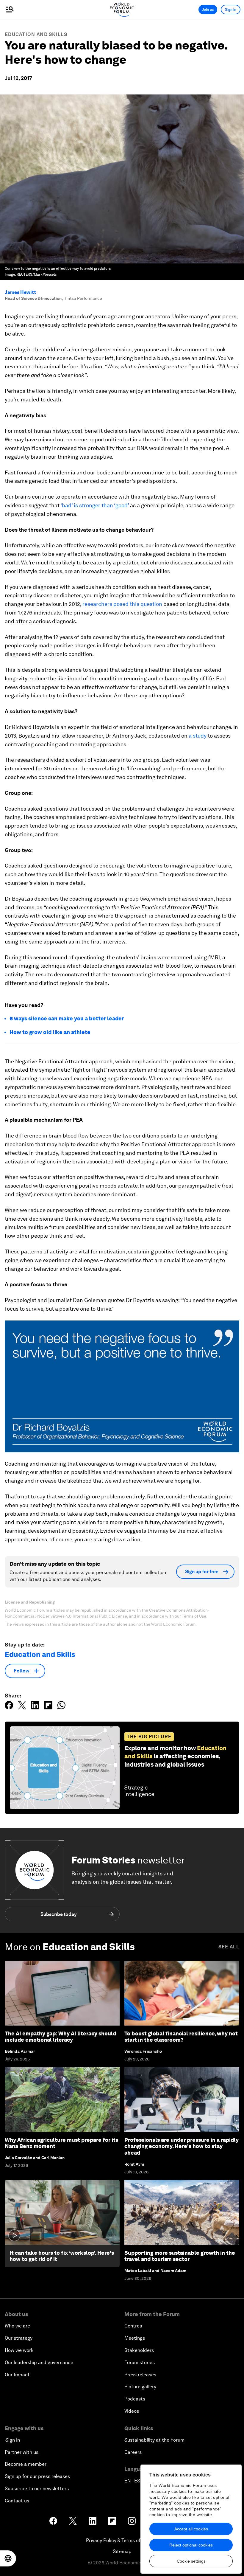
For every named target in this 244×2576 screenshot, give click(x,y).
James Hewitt (20, 292)
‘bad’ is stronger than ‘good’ (95, 505)
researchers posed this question (122, 604)
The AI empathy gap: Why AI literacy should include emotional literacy (60, 2037)
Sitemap (122, 2551)
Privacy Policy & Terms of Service (122, 2540)
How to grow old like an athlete (50, 1032)
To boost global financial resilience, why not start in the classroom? (181, 2037)
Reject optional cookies (191, 2545)
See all (229, 1947)
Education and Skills (36, 34)
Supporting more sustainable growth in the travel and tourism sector (180, 2256)
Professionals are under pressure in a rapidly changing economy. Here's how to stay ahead (182, 2146)
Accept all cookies (191, 2529)
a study (198, 736)
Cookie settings (191, 2561)
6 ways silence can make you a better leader (67, 1018)
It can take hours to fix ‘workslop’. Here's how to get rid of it (62, 2256)
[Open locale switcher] (8, 2558)
